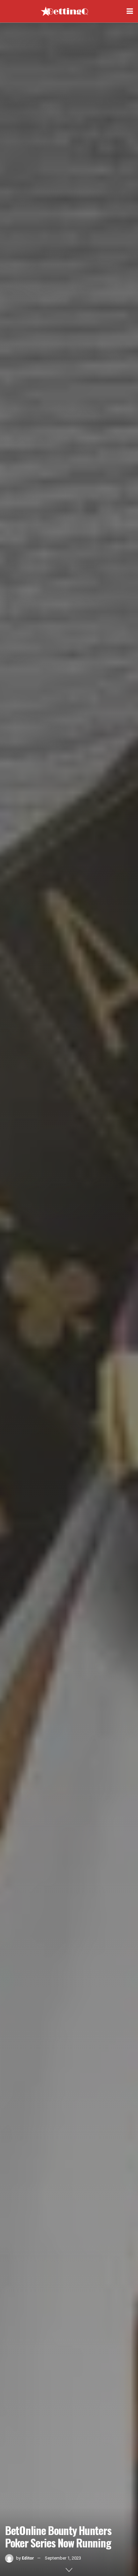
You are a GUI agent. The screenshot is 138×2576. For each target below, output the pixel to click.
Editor (28, 2558)
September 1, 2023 (63, 2558)
